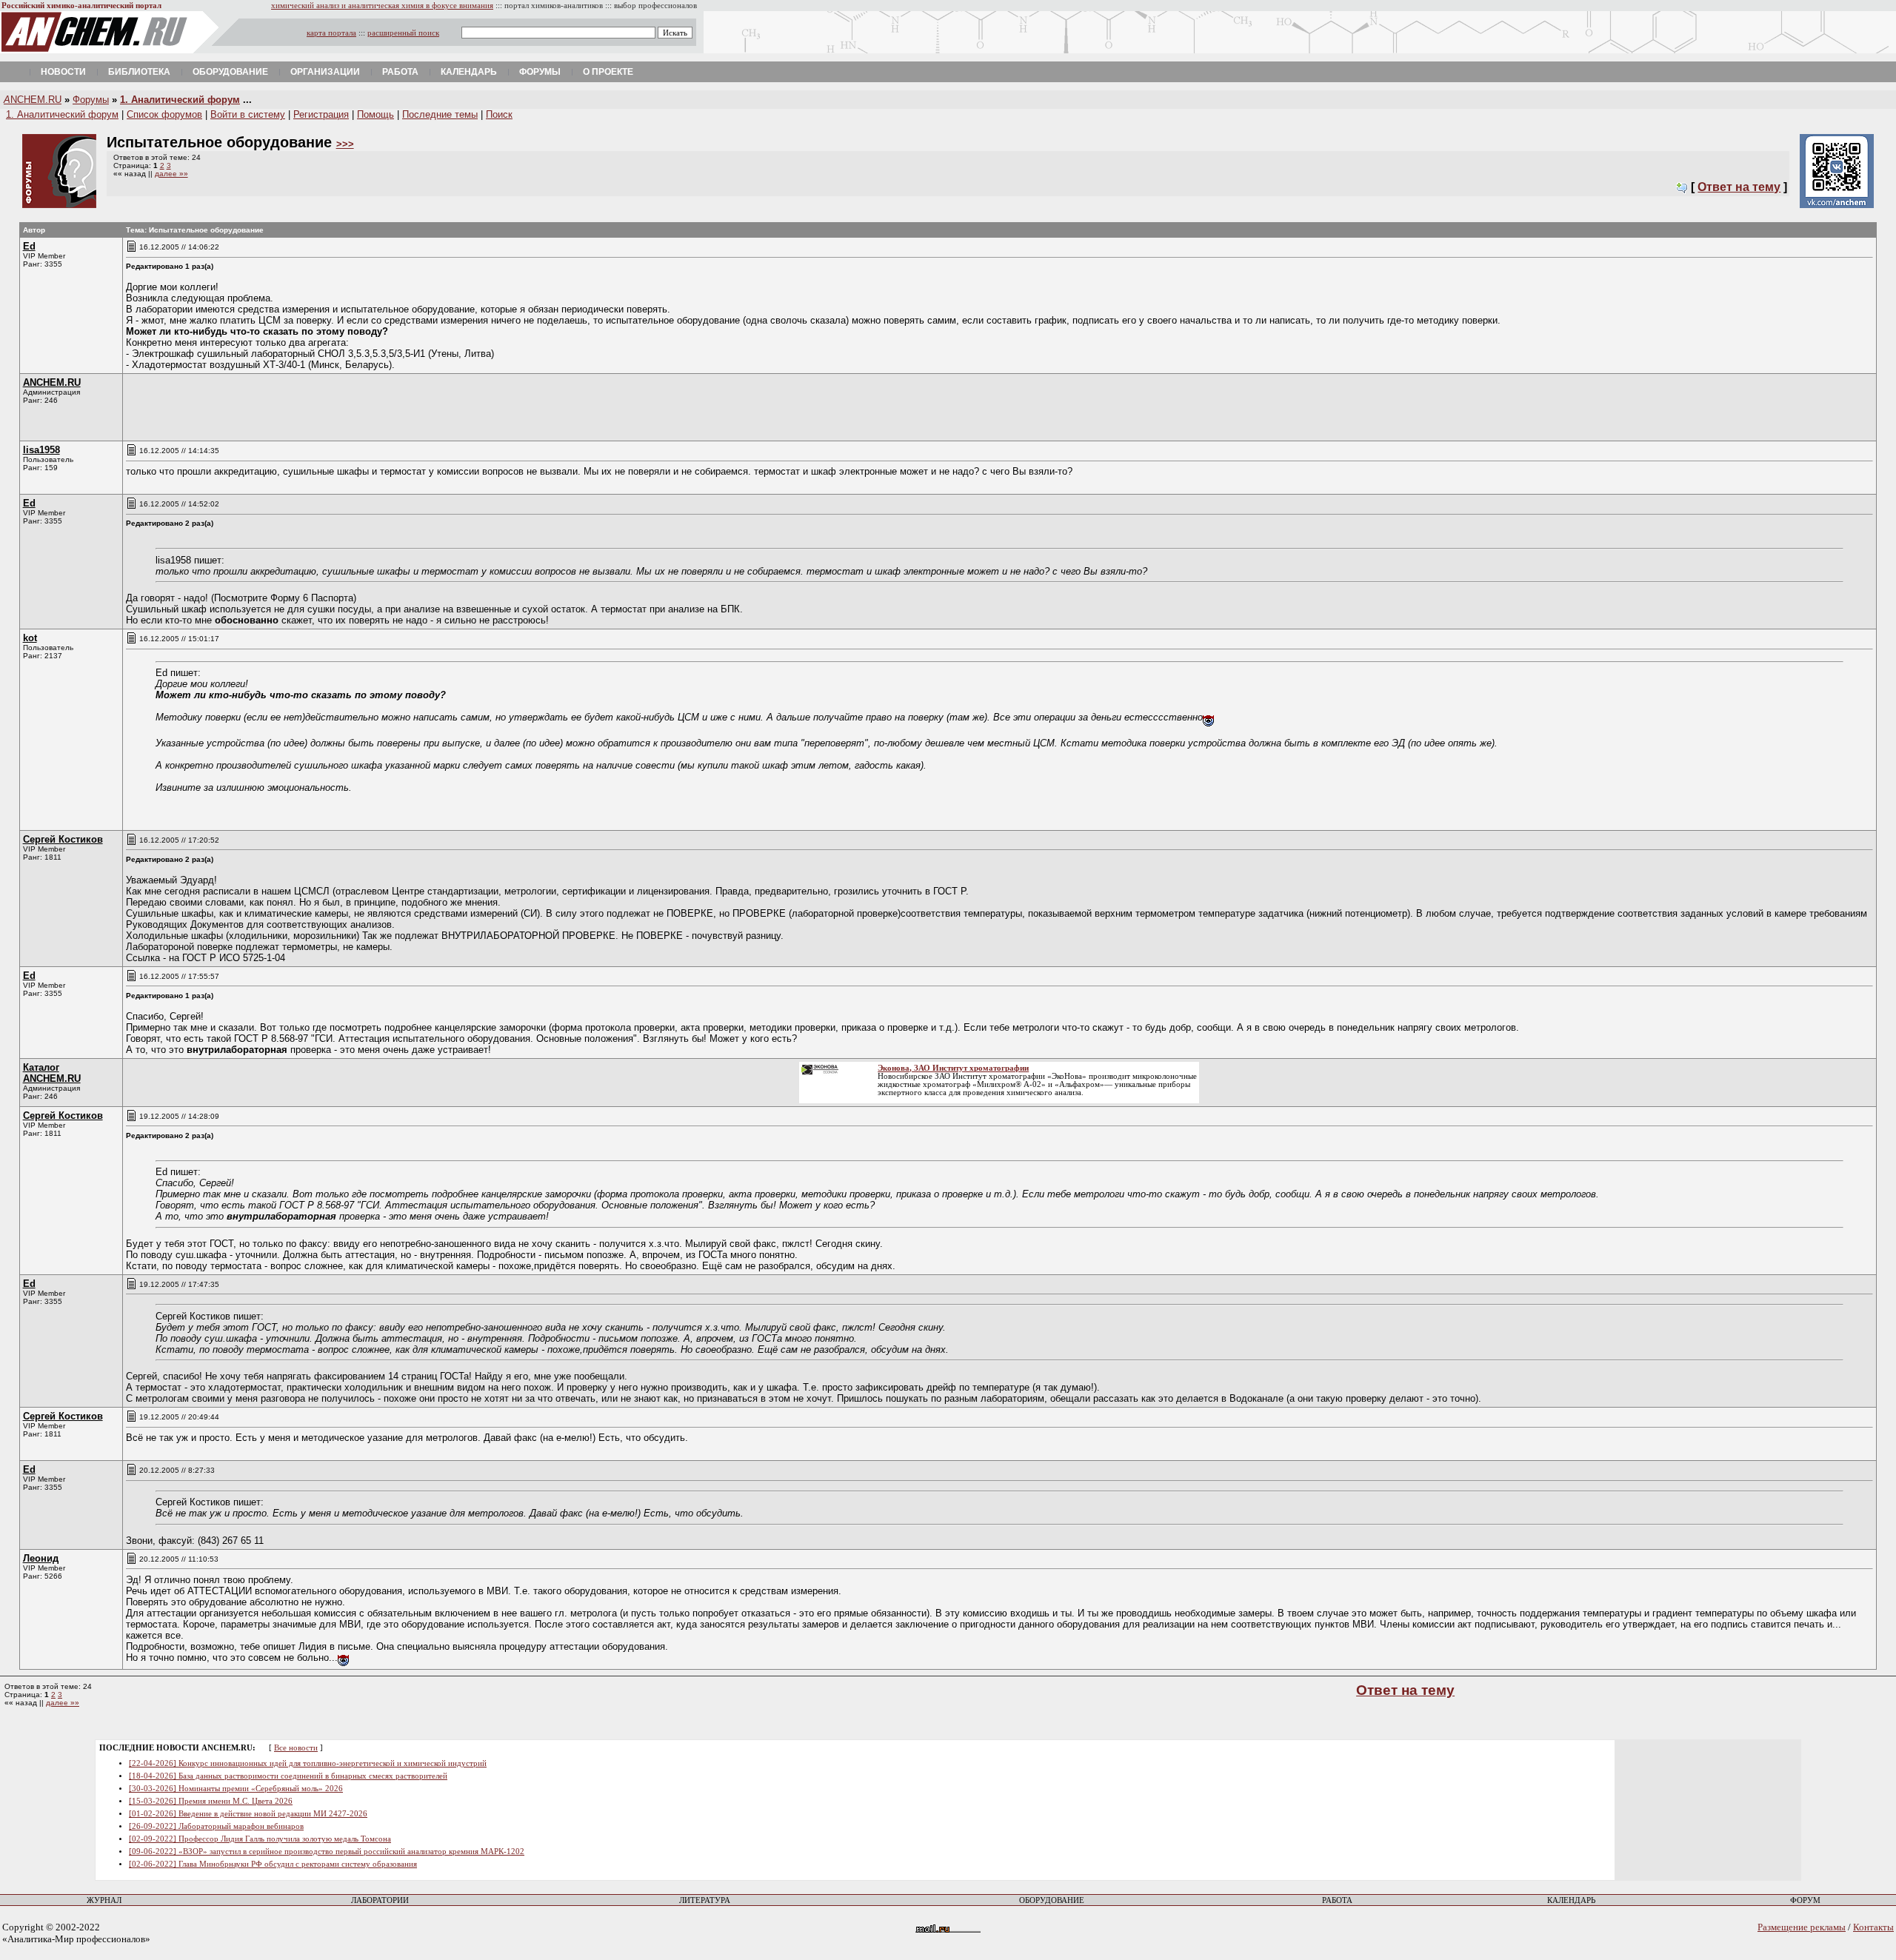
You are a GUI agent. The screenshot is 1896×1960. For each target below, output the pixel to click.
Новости (63, 72)
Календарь (469, 72)
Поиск (499, 114)
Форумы (540, 72)
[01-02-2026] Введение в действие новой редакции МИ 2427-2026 (248, 1814)
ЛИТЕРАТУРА (705, 1900)
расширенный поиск (403, 33)
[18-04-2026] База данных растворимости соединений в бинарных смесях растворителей (288, 1776)
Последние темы (440, 114)
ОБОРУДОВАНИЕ (1052, 1900)
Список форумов (164, 114)
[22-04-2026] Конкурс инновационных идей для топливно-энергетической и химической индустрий (308, 1763)
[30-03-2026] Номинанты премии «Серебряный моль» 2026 (236, 1789)
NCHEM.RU (33, 100)
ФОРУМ (1805, 1900)
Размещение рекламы (1802, 1927)
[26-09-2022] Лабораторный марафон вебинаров (216, 1826)
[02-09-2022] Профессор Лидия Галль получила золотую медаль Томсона (260, 1839)
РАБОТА (1337, 1900)
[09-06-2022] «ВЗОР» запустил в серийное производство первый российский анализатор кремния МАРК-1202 (327, 1852)
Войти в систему (248, 114)
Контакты (1873, 1927)
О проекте (608, 72)
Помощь (375, 114)
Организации (325, 72)
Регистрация (321, 114)
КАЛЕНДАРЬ (1571, 1900)
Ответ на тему (1739, 187)
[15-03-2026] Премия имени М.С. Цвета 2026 (211, 1801)
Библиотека (139, 72)
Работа (400, 72)
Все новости (296, 1748)
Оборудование (230, 72)
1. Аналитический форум (180, 100)
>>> (345, 144)
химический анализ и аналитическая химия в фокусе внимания (382, 6)
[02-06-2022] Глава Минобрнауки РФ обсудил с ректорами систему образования (273, 1864)
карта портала (331, 33)
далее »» (171, 174)
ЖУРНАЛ (104, 1900)
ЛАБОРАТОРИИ (380, 1900)
